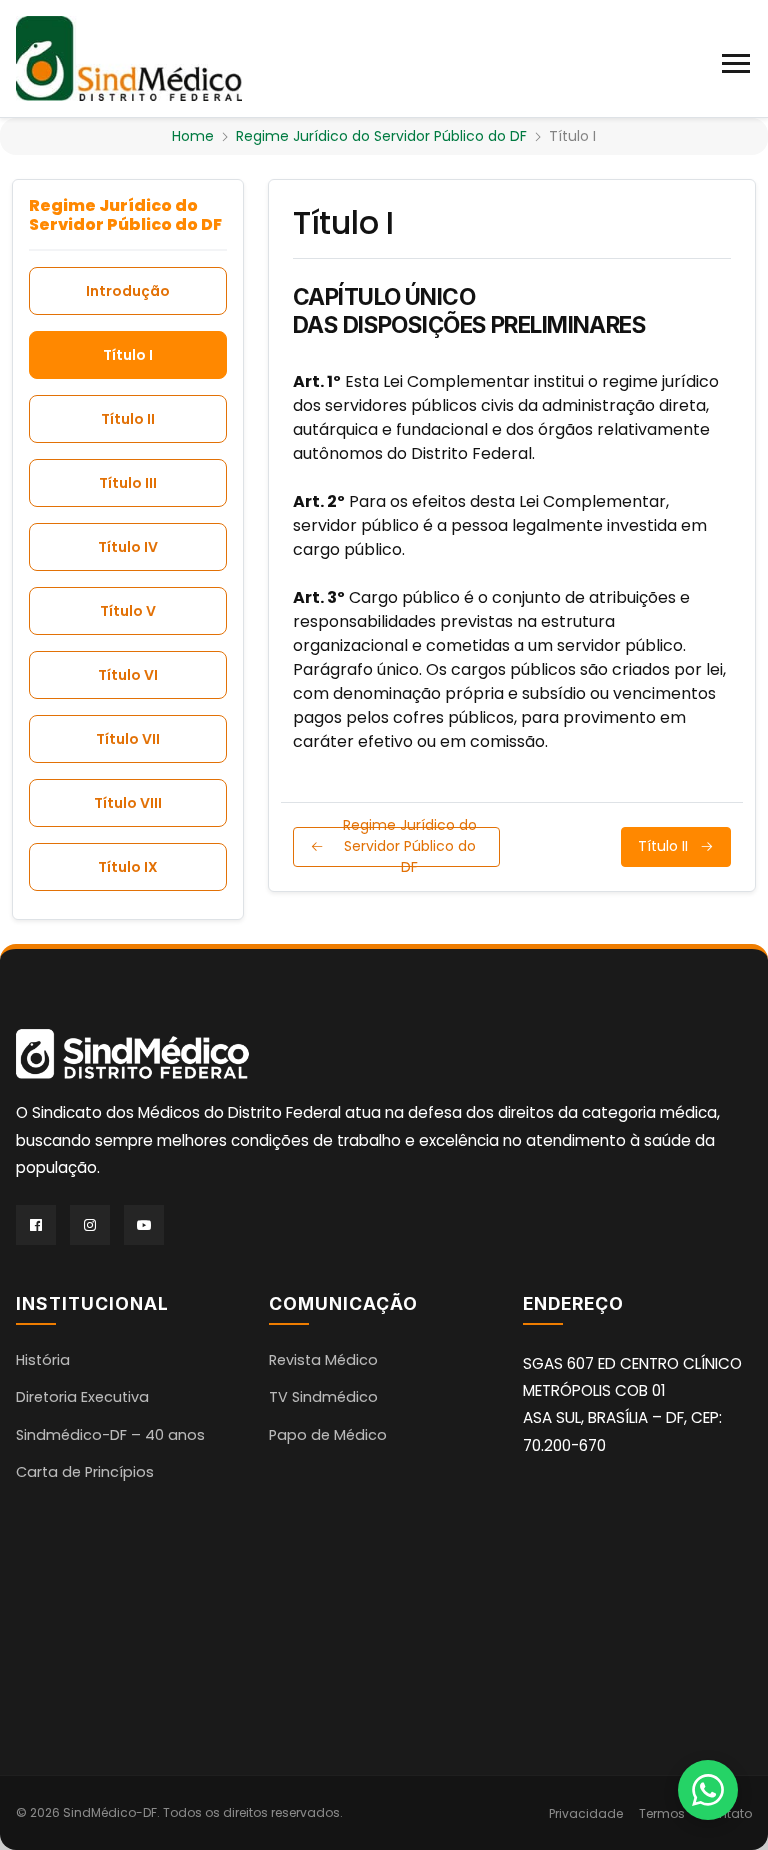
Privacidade (586, 1813)
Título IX (128, 867)
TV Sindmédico (323, 1397)
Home (193, 136)
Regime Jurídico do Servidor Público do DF (381, 136)
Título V (128, 611)
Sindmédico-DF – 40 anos (110, 1435)
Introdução (128, 291)
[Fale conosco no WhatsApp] (708, 1790)
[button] (737, 59)
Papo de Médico (328, 1435)
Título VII (128, 739)
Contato (726, 1813)
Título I (128, 355)
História (43, 1360)
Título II (128, 419)
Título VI (128, 675)
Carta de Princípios (85, 1472)
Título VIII (128, 803)
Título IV (128, 547)
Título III (128, 483)
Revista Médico (323, 1360)
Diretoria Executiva (82, 1397)
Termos (662, 1813)
